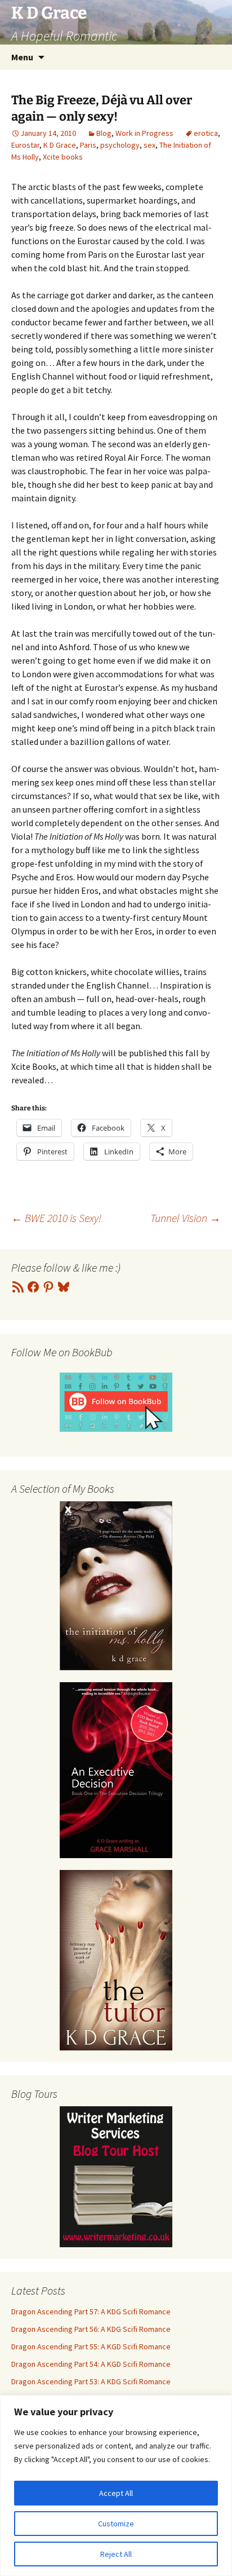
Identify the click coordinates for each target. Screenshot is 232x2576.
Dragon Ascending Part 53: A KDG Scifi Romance (91, 2381)
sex (150, 145)
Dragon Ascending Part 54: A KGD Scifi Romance (91, 2364)
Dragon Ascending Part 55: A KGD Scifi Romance (91, 2346)
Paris (88, 145)
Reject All (116, 2554)
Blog (104, 133)
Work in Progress (144, 133)
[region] (116, 2485)
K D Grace (60, 145)
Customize (116, 2524)
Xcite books (63, 157)
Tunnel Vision (186, 1218)
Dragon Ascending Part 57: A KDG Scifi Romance (91, 2312)
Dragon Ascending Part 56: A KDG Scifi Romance (91, 2329)
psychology (120, 145)
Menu (22, 57)
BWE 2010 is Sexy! (56, 1218)
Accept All (116, 2493)
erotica (206, 133)
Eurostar (25, 145)
